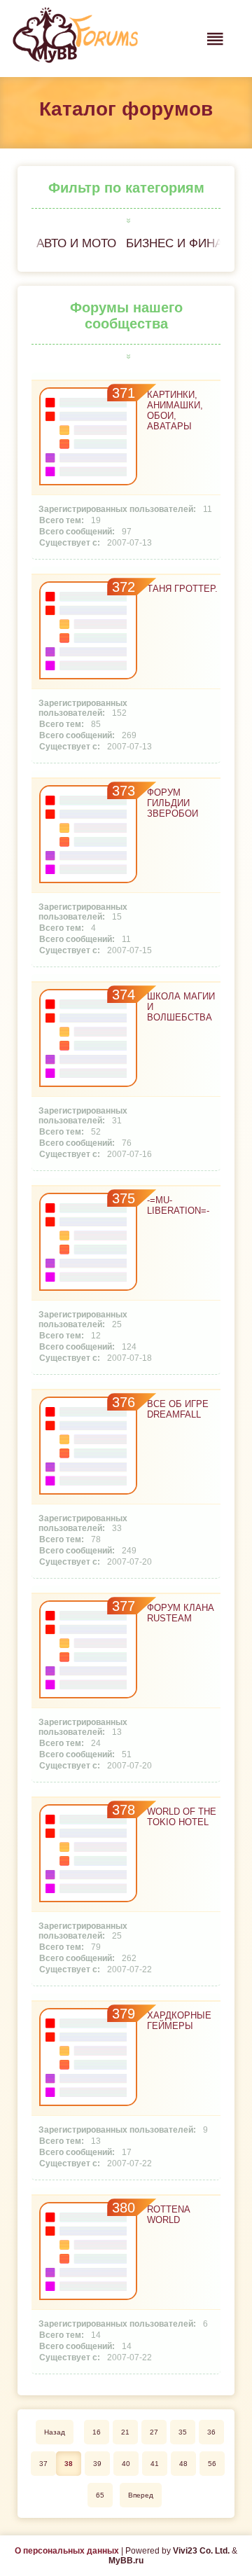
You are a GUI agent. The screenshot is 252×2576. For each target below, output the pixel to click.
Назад (55, 2432)
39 (97, 2464)
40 (126, 2464)
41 (155, 2464)
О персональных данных (67, 2551)
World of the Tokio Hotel (182, 1817)
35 (183, 2432)
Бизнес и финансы (188, 243)
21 (125, 2432)
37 (43, 2464)
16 (97, 2432)
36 (211, 2432)
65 (100, 2495)
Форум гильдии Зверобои (173, 803)
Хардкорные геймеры (179, 2021)
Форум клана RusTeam (181, 1613)
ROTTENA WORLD (168, 2215)
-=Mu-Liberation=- (178, 1205)
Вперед (141, 2495)
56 (212, 2464)
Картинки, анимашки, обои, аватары (175, 410)
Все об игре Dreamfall (178, 1409)
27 (154, 2432)
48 (183, 2464)
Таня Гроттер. (182, 589)
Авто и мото (76, 243)
